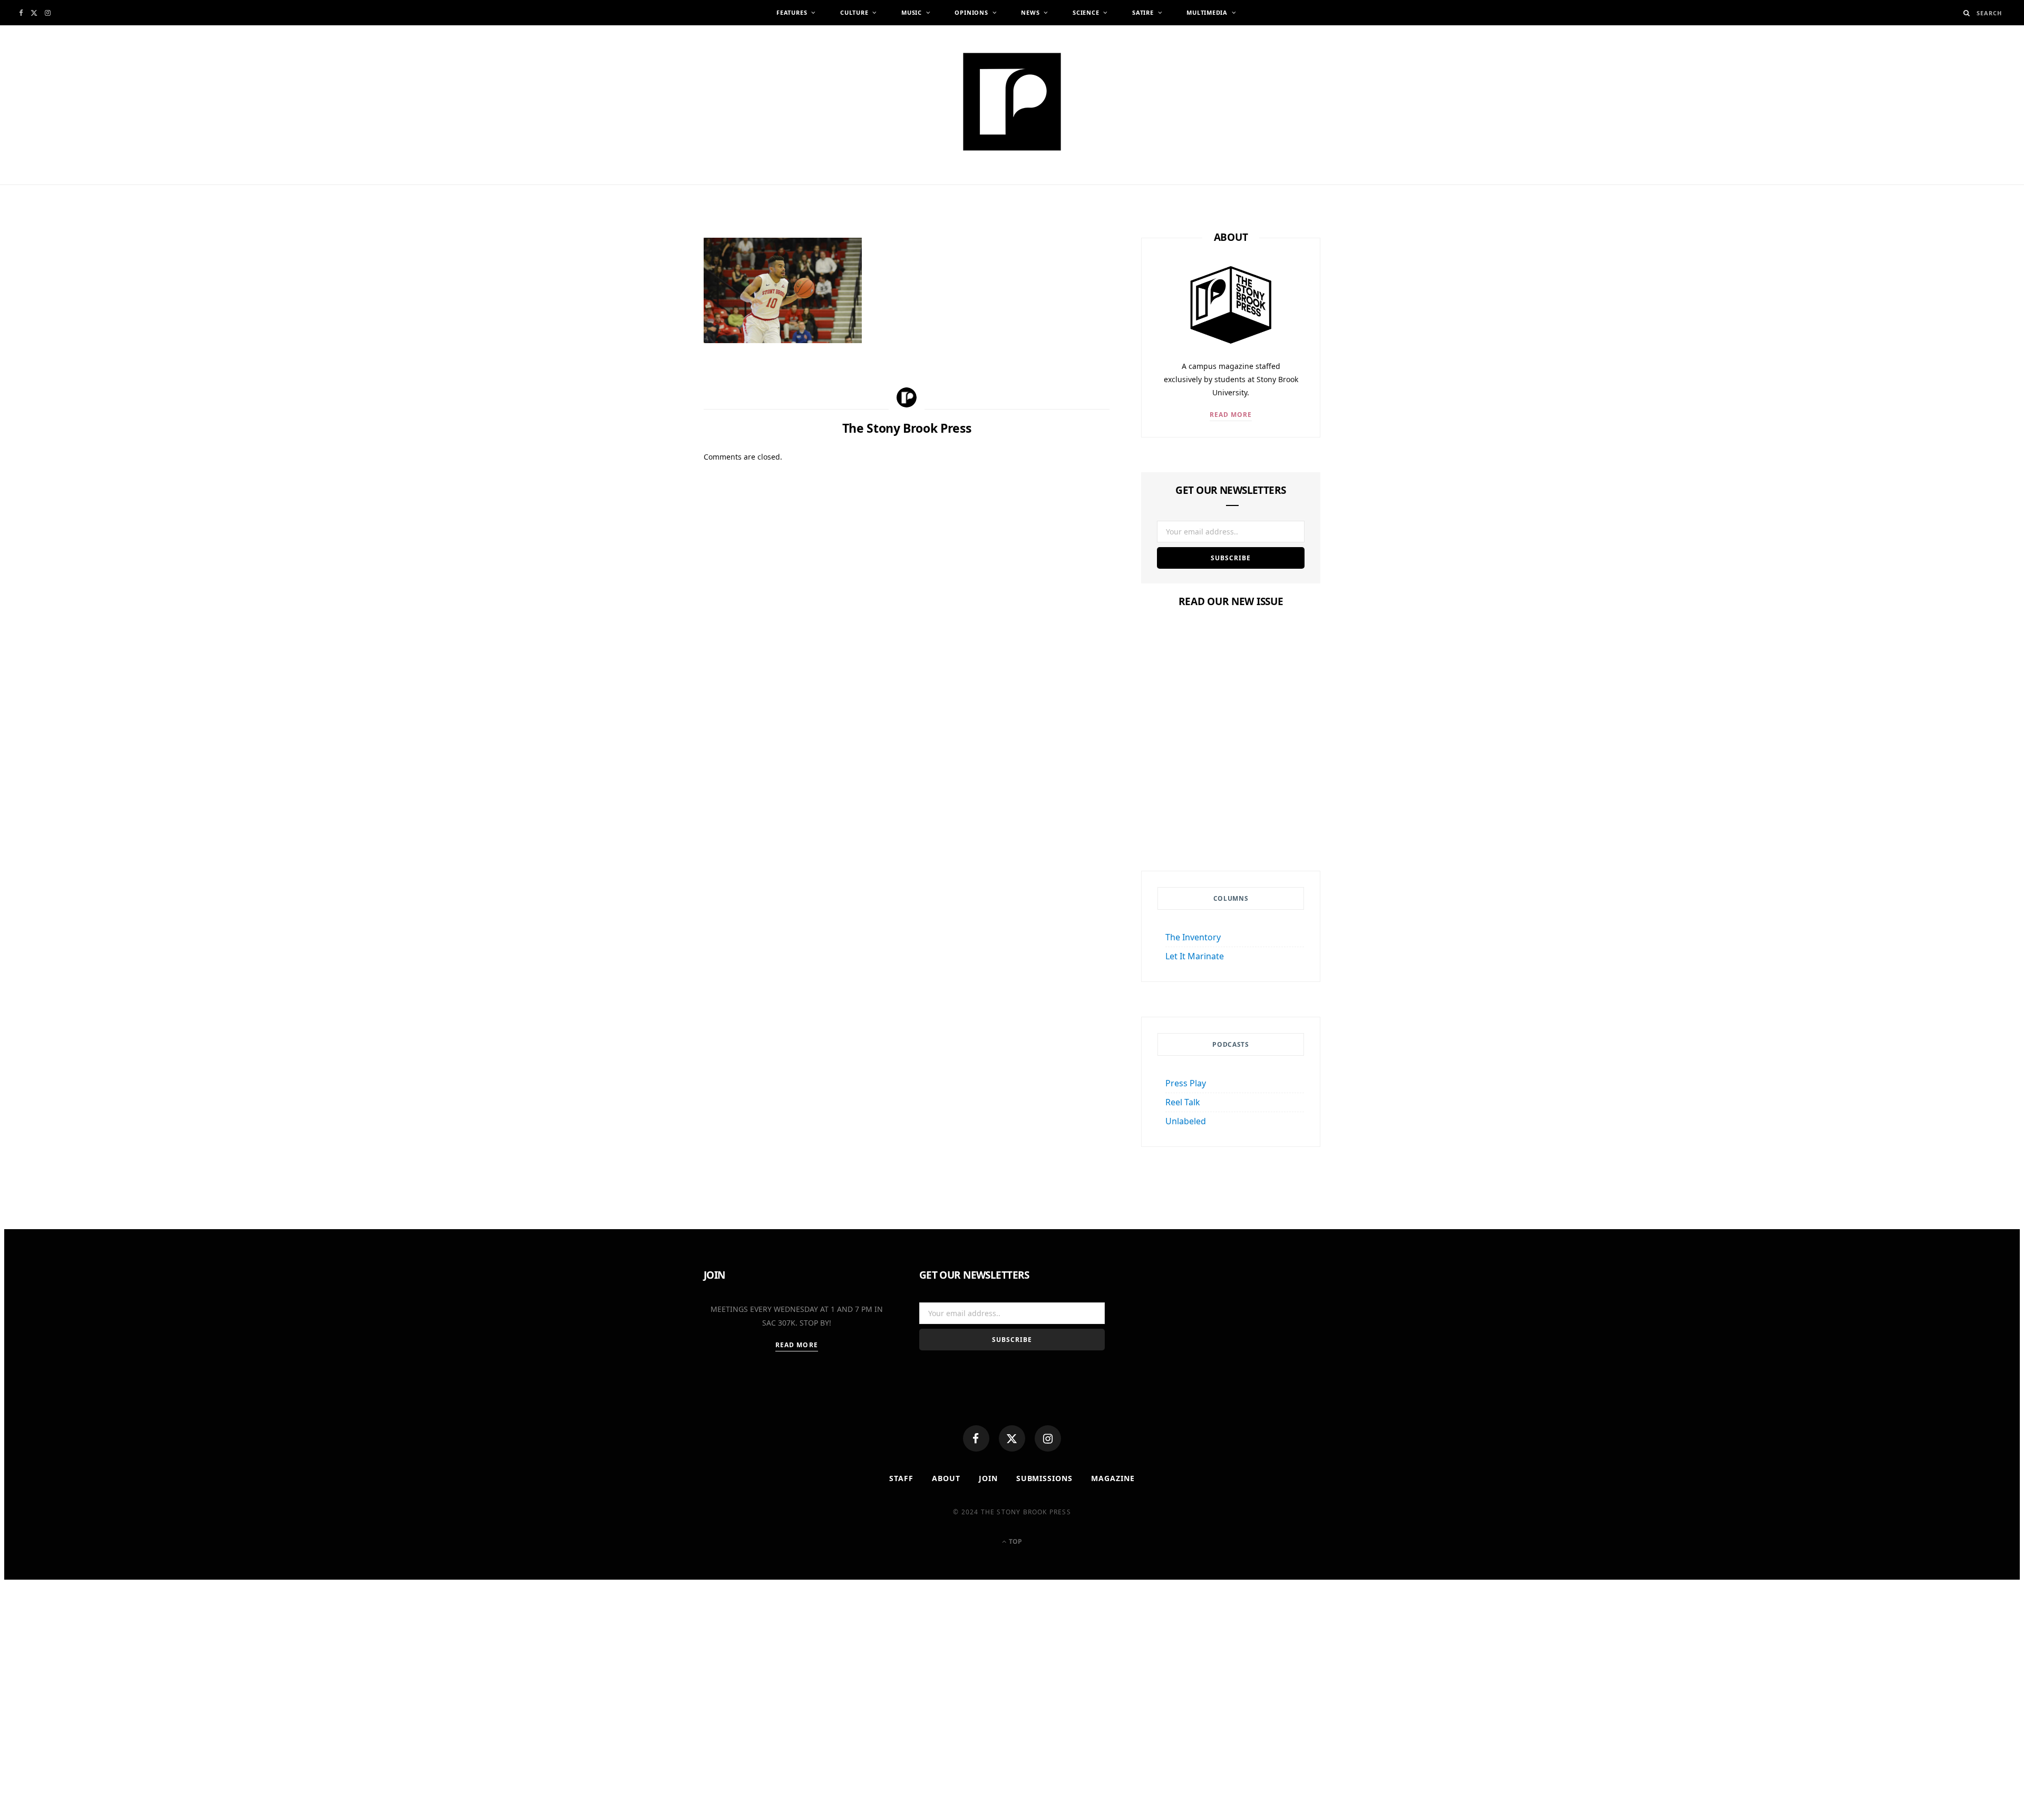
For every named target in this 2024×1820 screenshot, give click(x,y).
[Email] (654, 357)
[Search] (1967, 13)
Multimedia (1207, 12)
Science (1086, 12)
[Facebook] (976, 1438)
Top (1015, 1541)
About (946, 1478)
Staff (901, 1478)
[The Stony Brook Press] (1012, 102)
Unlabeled (1186, 1121)
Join (988, 1478)
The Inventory (1193, 937)
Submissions (1045, 1478)
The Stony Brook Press (777, 188)
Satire (1143, 12)
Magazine (1231, 780)
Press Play (1186, 1083)
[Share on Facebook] (654, 280)
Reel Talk (1183, 1102)
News (1030, 12)
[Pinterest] (654, 332)
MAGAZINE (1113, 1478)
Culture (854, 12)
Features (792, 12)
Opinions (971, 12)
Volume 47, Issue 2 (1231, 800)
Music (912, 12)
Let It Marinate (1195, 956)
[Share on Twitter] (654, 306)
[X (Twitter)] (1012, 1438)
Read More (1231, 415)
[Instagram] (1048, 1438)
